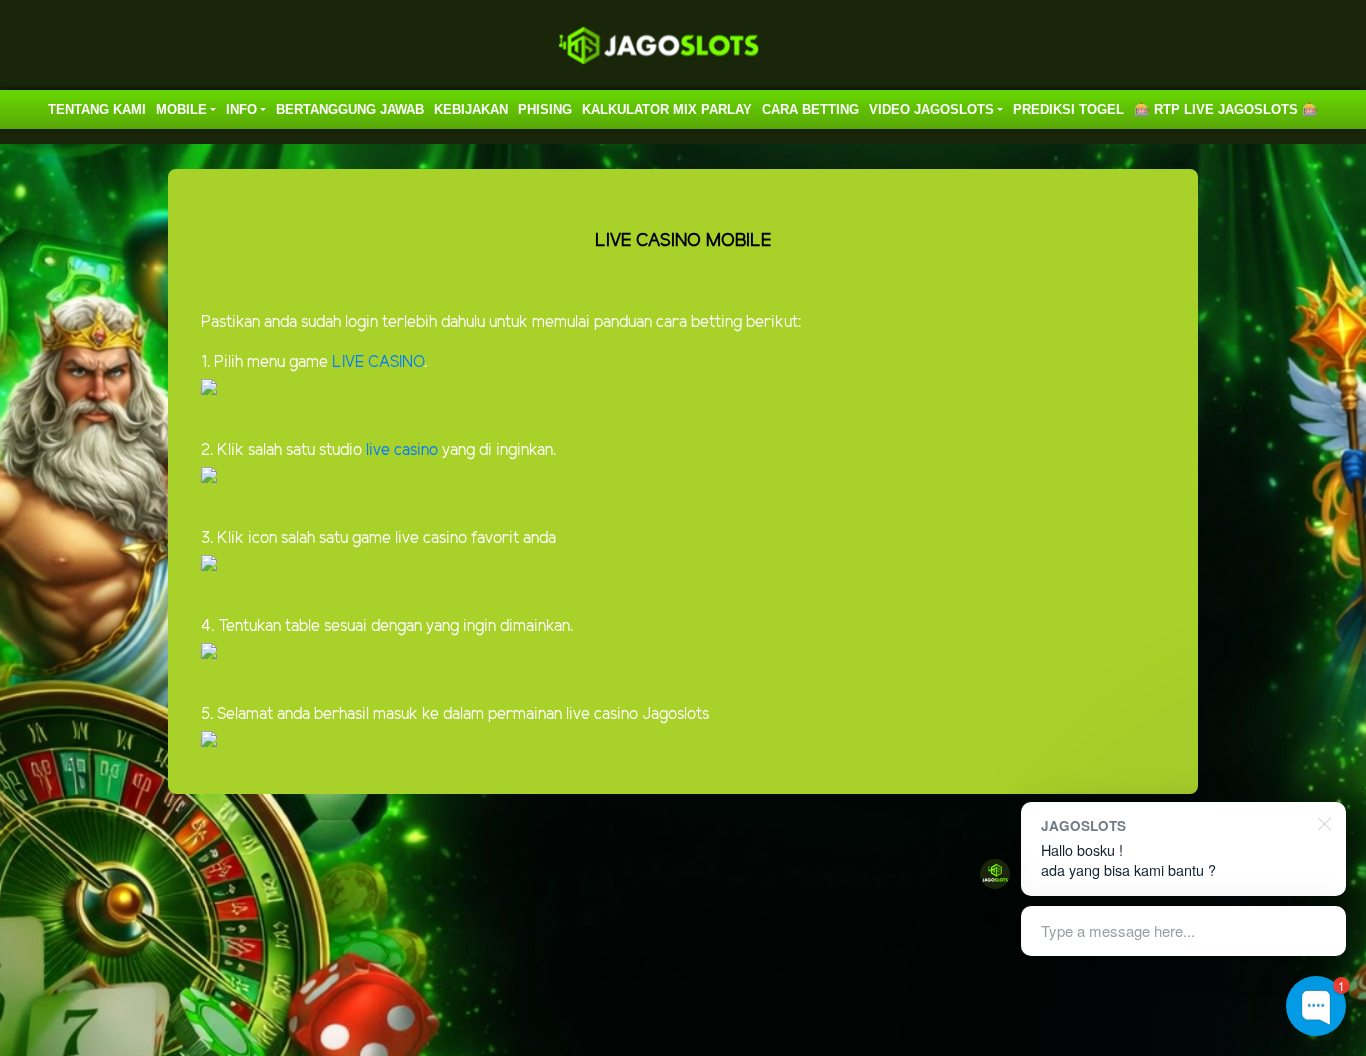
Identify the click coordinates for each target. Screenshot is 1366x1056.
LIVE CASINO (378, 362)
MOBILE (181, 109)
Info (241, 109)
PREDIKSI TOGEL (1068, 109)
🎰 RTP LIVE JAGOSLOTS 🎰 (1226, 109)
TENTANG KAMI (97, 109)
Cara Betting (810, 109)
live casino (400, 450)
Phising (545, 109)
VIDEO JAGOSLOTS (931, 109)
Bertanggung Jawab (350, 109)
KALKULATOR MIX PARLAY (667, 109)
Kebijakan (471, 109)
